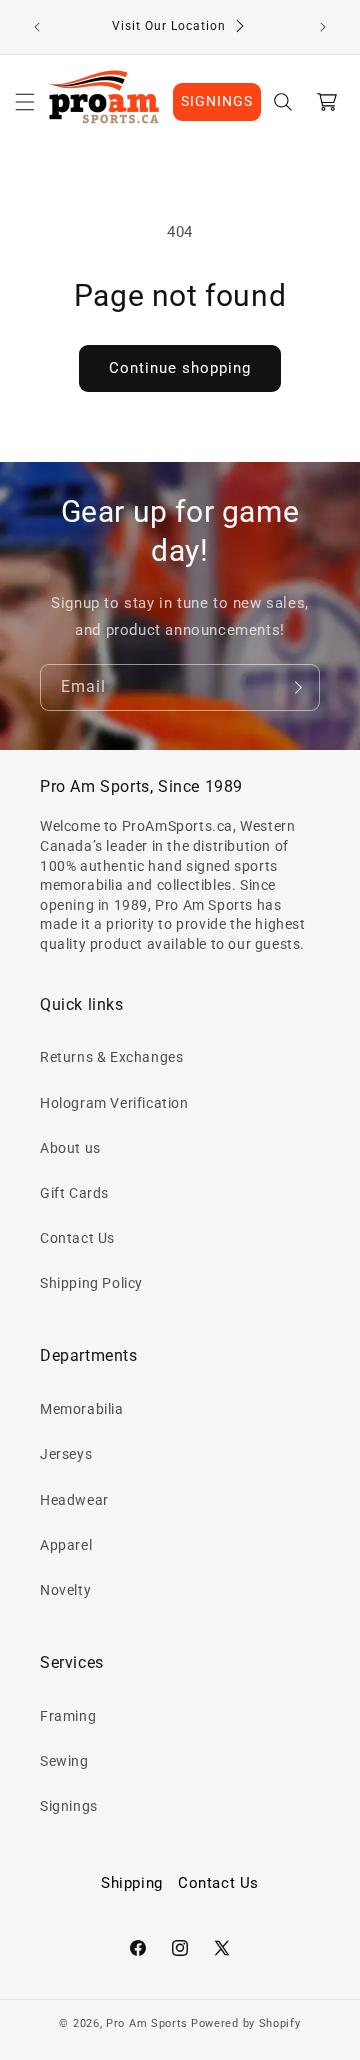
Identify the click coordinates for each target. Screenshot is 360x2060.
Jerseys (66, 1454)
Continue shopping (180, 368)
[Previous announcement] (37, 27)
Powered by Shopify (246, 2023)
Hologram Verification (114, 1103)
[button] (25, 102)
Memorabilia (82, 1409)
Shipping (132, 1883)
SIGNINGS (217, 101)
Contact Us (77, 1238)
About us (70, 1148)
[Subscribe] (297, 687)
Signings (69, 1806)
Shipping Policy (91, 1283)
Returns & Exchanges (111, 1057)
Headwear (74, 1500)
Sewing (64, 1761)
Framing (68, 1716)
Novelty (65, 1590)
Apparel (66, 1545)
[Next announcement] (323, 27)
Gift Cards (74, 1193)
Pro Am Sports (147, 2023)
